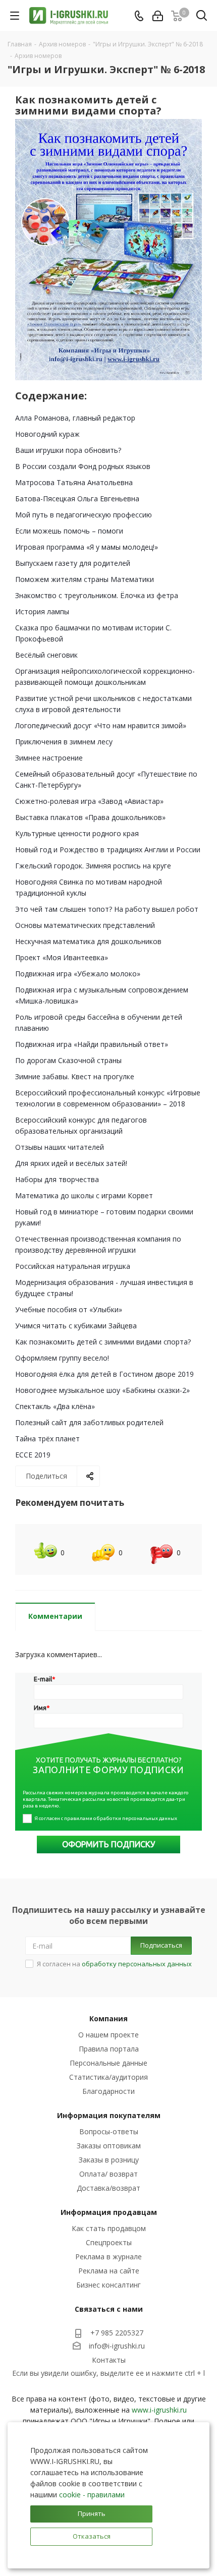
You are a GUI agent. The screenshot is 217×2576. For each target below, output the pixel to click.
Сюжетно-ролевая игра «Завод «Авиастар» (89, 801)
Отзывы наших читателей (60, 1147)
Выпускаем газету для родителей (73, 563)
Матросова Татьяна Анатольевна (74, 482)
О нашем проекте (108, 2035)
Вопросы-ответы (109, 2131)
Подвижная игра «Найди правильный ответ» (92, 1044)
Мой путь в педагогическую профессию (84, 515)
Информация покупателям (109, 2115)
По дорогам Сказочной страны (68, 1060)
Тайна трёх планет (47, 1439)
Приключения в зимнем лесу (64, 742)
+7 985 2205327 (117, 2333)
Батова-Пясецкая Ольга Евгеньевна (77, 499)
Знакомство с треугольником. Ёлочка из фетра (97, 595)
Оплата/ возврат (108, 2174)
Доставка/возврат (108, 2188)
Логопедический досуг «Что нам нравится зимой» (101, 725)
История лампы (42, 611)
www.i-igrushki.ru (159, 2410)
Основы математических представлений (85, 925)
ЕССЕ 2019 (33, 1455)
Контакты (109, 2360)
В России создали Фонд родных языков (83, 466)
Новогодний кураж (47, 434)
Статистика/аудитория (108, 2077)
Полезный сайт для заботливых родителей (89, 1422)
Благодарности (108, 2091)
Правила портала (109, 2049)
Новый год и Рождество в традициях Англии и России (108, 850)
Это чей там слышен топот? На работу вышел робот (107, 909)
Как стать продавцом (109, 2228)
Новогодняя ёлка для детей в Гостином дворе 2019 (104, 1374)
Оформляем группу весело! (62, 1358)
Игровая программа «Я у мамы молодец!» (87, 547)
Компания (108, 2018)
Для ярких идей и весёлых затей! (71, 1163)
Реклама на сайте (109, 2271)
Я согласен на (114, 1964)
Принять (92, 2513)
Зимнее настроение (49, 758)
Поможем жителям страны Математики (85, 579)
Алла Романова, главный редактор (75, 418)
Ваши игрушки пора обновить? (68, 450)
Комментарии (55, 1616)
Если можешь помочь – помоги (69, 531)
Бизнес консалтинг (108, 2285)
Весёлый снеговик (46, 655)
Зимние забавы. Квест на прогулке (75, 1076)
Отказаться (92, 2536)
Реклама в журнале (108, 2257)
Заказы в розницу (109, 2160)
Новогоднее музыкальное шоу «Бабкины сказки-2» (102, 1390)
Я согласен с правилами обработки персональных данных (106, 1818)
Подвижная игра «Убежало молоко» (78, 974)
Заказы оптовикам (109, 2146)
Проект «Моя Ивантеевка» (62, 957)
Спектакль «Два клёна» (55, 1406)
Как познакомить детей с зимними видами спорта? (103, 1342)
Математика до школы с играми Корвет (84, 1195)
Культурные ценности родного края (77, 833)
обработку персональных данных (137, 1964)
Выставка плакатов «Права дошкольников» (90, 817)
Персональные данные (108, 2063)
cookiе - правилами (92, 2495)
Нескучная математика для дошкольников (88, 941)
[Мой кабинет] (158, 16)
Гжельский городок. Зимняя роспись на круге (93, 866)
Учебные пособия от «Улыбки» (69, 1309)
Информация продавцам (109, 2212)
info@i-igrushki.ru (117, 2346)
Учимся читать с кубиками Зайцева (76, 1326)
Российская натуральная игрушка (73, 1266)
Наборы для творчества (57, 1179)
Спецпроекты (109, 2242)
